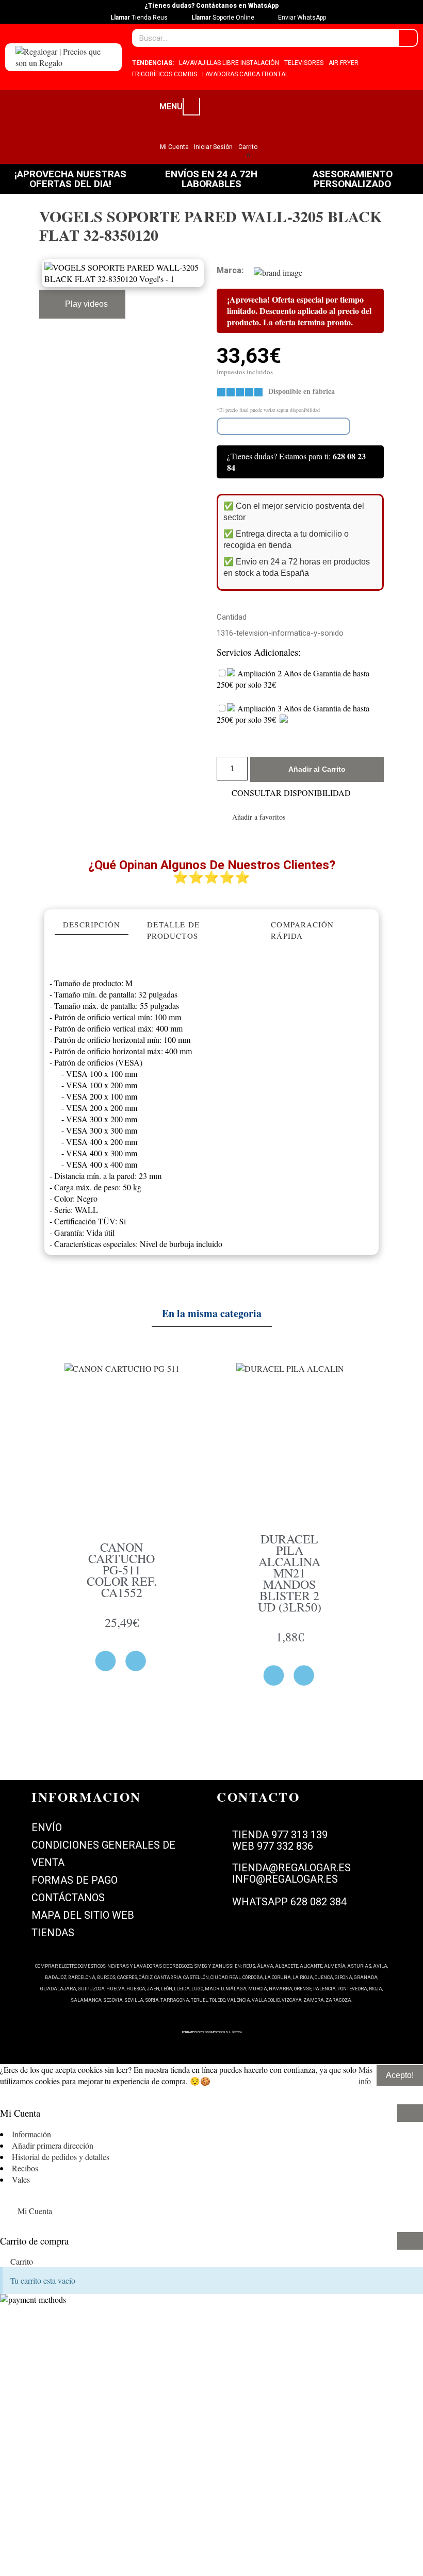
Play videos (85, 304)
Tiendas (53, 1933)
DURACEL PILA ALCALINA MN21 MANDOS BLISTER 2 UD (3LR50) (290, 1573)
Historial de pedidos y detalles (61, 2157)
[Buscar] (408, 38)
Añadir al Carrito (317, 769)
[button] (251, 817)
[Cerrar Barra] (410, 2113)
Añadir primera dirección (53, 2145)
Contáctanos (68, 1898)
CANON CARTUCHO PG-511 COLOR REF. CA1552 (122, 1570)
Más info (365, 2075)
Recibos (25, 2168)
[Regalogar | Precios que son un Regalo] (63, 57)
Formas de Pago (75, 1880)
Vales (21, 2179)
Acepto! (400, 2075)
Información (31, 2134)
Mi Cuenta (35, 2211)
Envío (47, 1827)
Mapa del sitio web (83, 1915)
